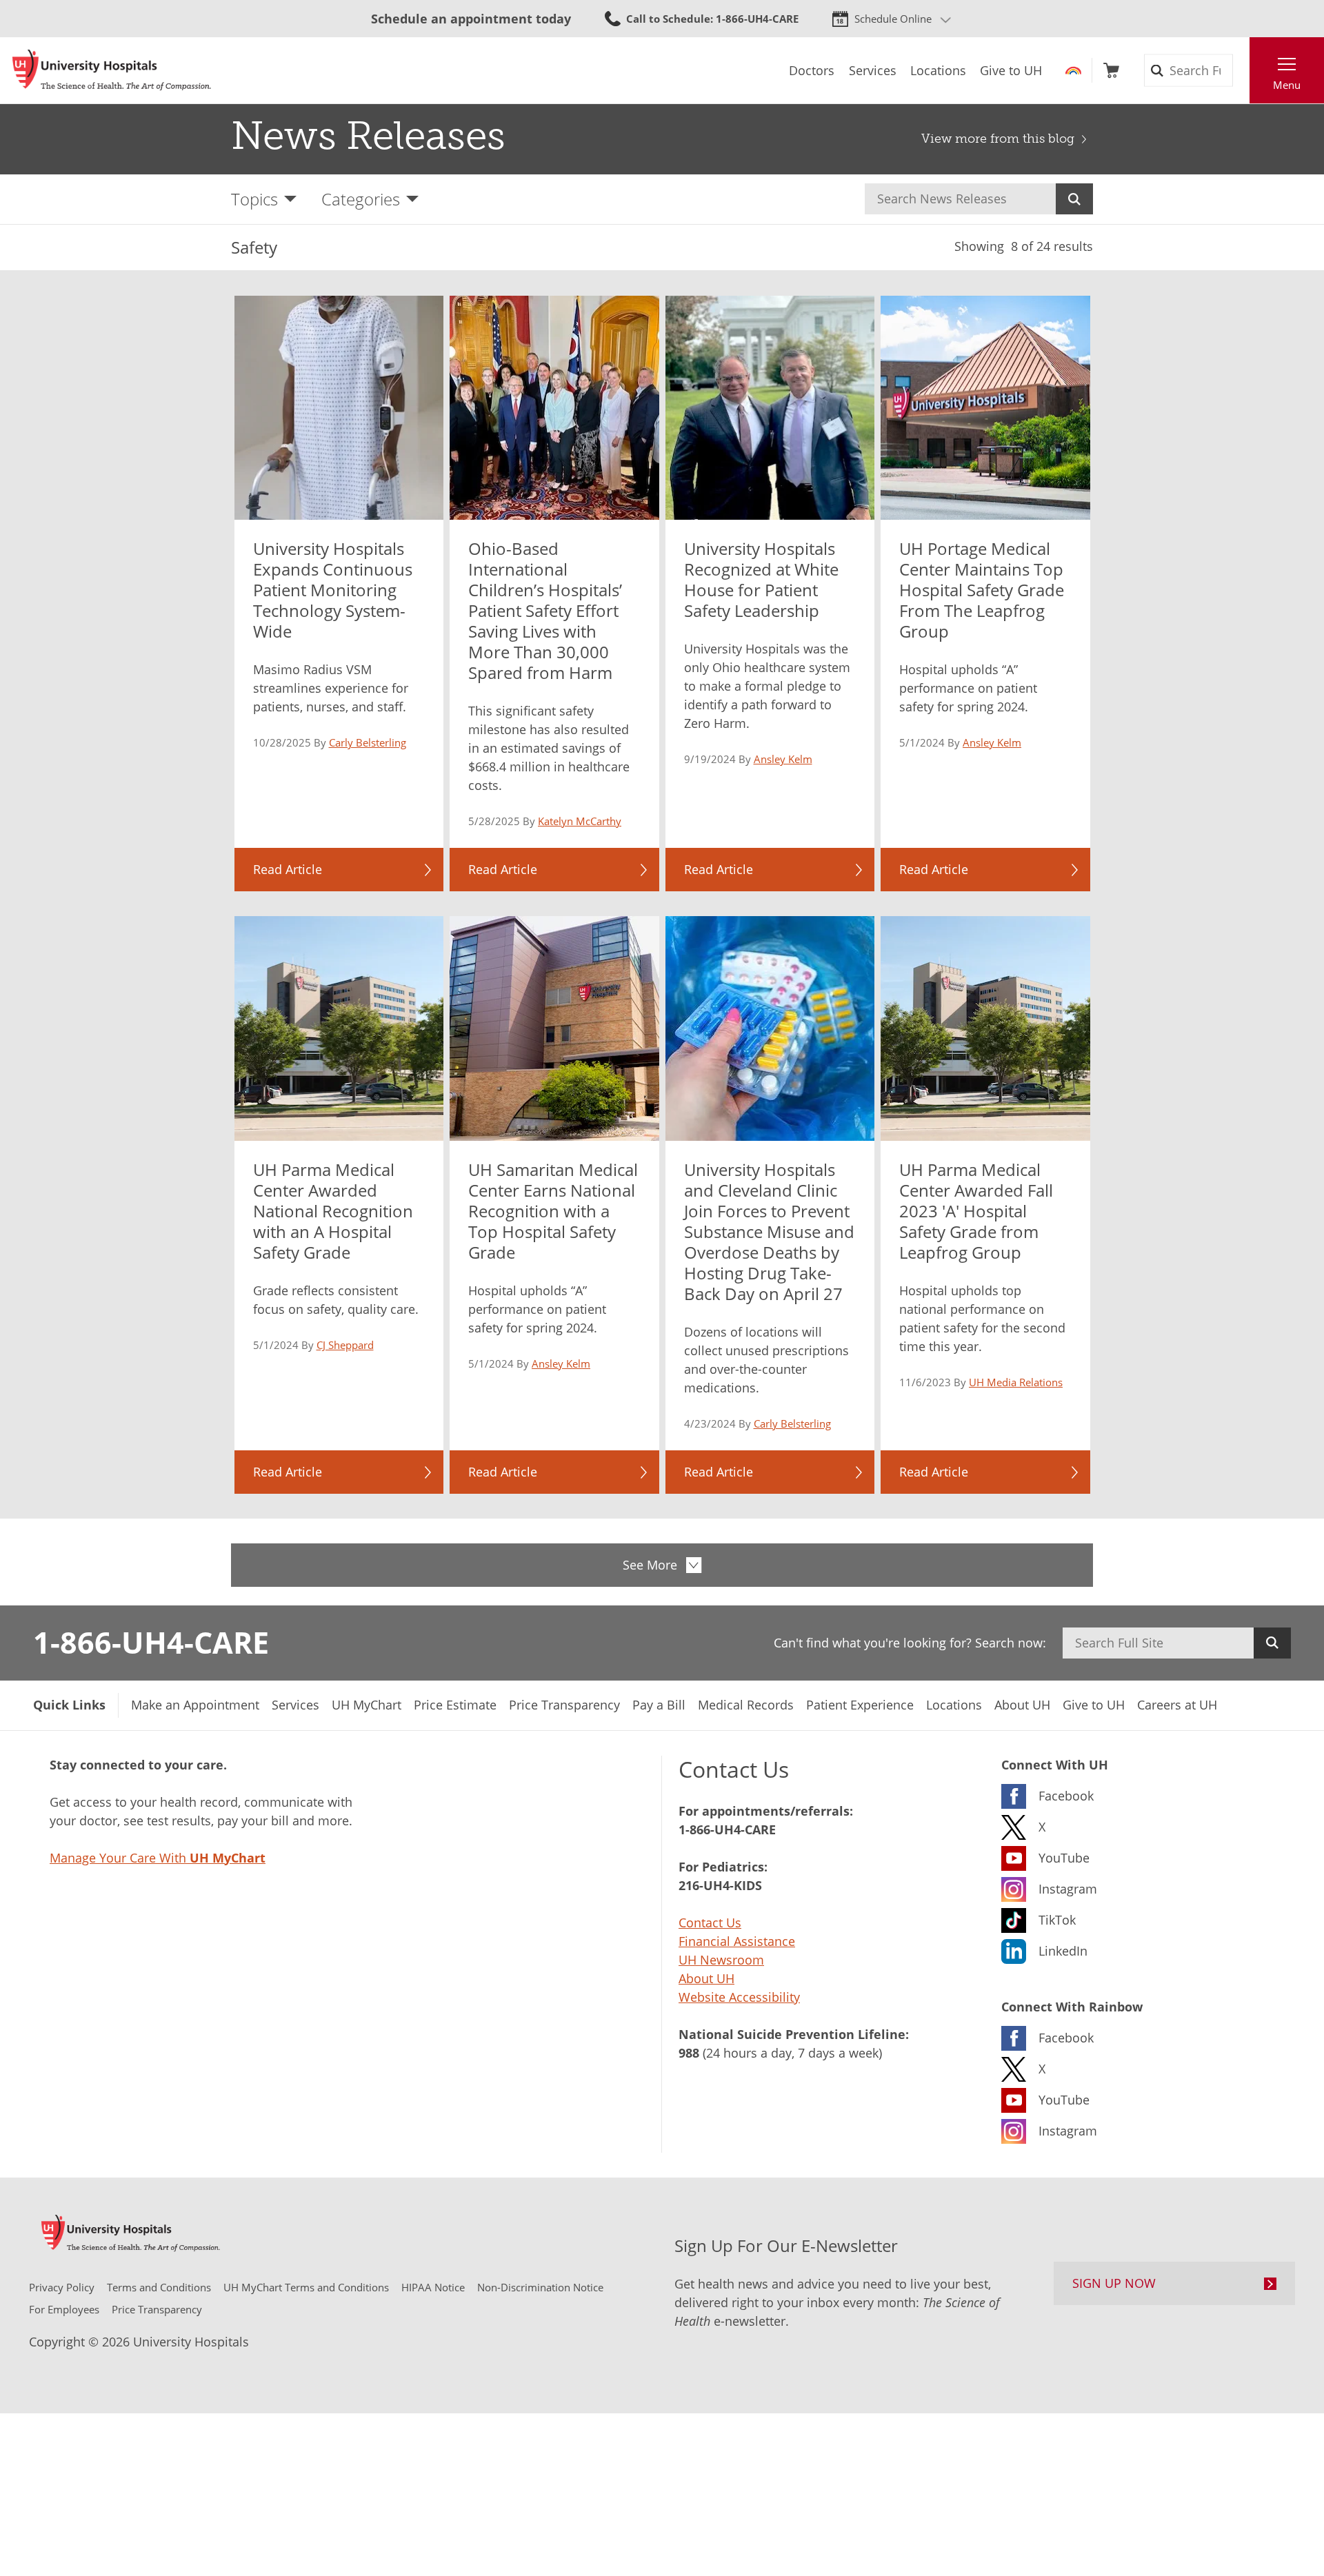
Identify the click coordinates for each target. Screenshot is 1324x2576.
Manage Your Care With (158, 1858)
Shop (1111, 70)
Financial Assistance (737, 1941)
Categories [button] (361, 199)
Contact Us (710, 1923)
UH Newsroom (721, 1960)
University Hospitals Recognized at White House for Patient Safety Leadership (761, 579)
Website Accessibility (739, 1997)
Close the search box (1242, 70)
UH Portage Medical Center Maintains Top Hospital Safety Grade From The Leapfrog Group (982, 590)
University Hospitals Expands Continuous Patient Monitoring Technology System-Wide (333, 590)
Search (1074, 199)
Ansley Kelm (783, 759)
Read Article (288, 869)
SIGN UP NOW (1114, 2283)
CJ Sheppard (345, 1345)
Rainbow (1073, 70)
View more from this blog (998, 139)
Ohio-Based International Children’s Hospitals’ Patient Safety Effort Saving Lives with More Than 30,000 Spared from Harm (545, 610)
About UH (706, 1978)
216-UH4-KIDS (720, 1885)
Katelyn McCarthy (580, 821)
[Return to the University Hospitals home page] (112, 70)
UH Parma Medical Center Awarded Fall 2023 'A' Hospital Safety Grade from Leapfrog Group (976, 1211)
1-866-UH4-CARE (151, 1642)
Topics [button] (254, 199)
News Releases (368, 136)
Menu (1287, 85)
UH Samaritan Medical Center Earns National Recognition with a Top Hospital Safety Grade (553, 1211)
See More (650, 1565)
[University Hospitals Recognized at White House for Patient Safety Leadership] (770, 408)
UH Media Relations (1016, 1382)
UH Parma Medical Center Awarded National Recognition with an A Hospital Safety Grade (333, 1211)
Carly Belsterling (368, 742)
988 (689, 2053)
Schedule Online (893, 19)
